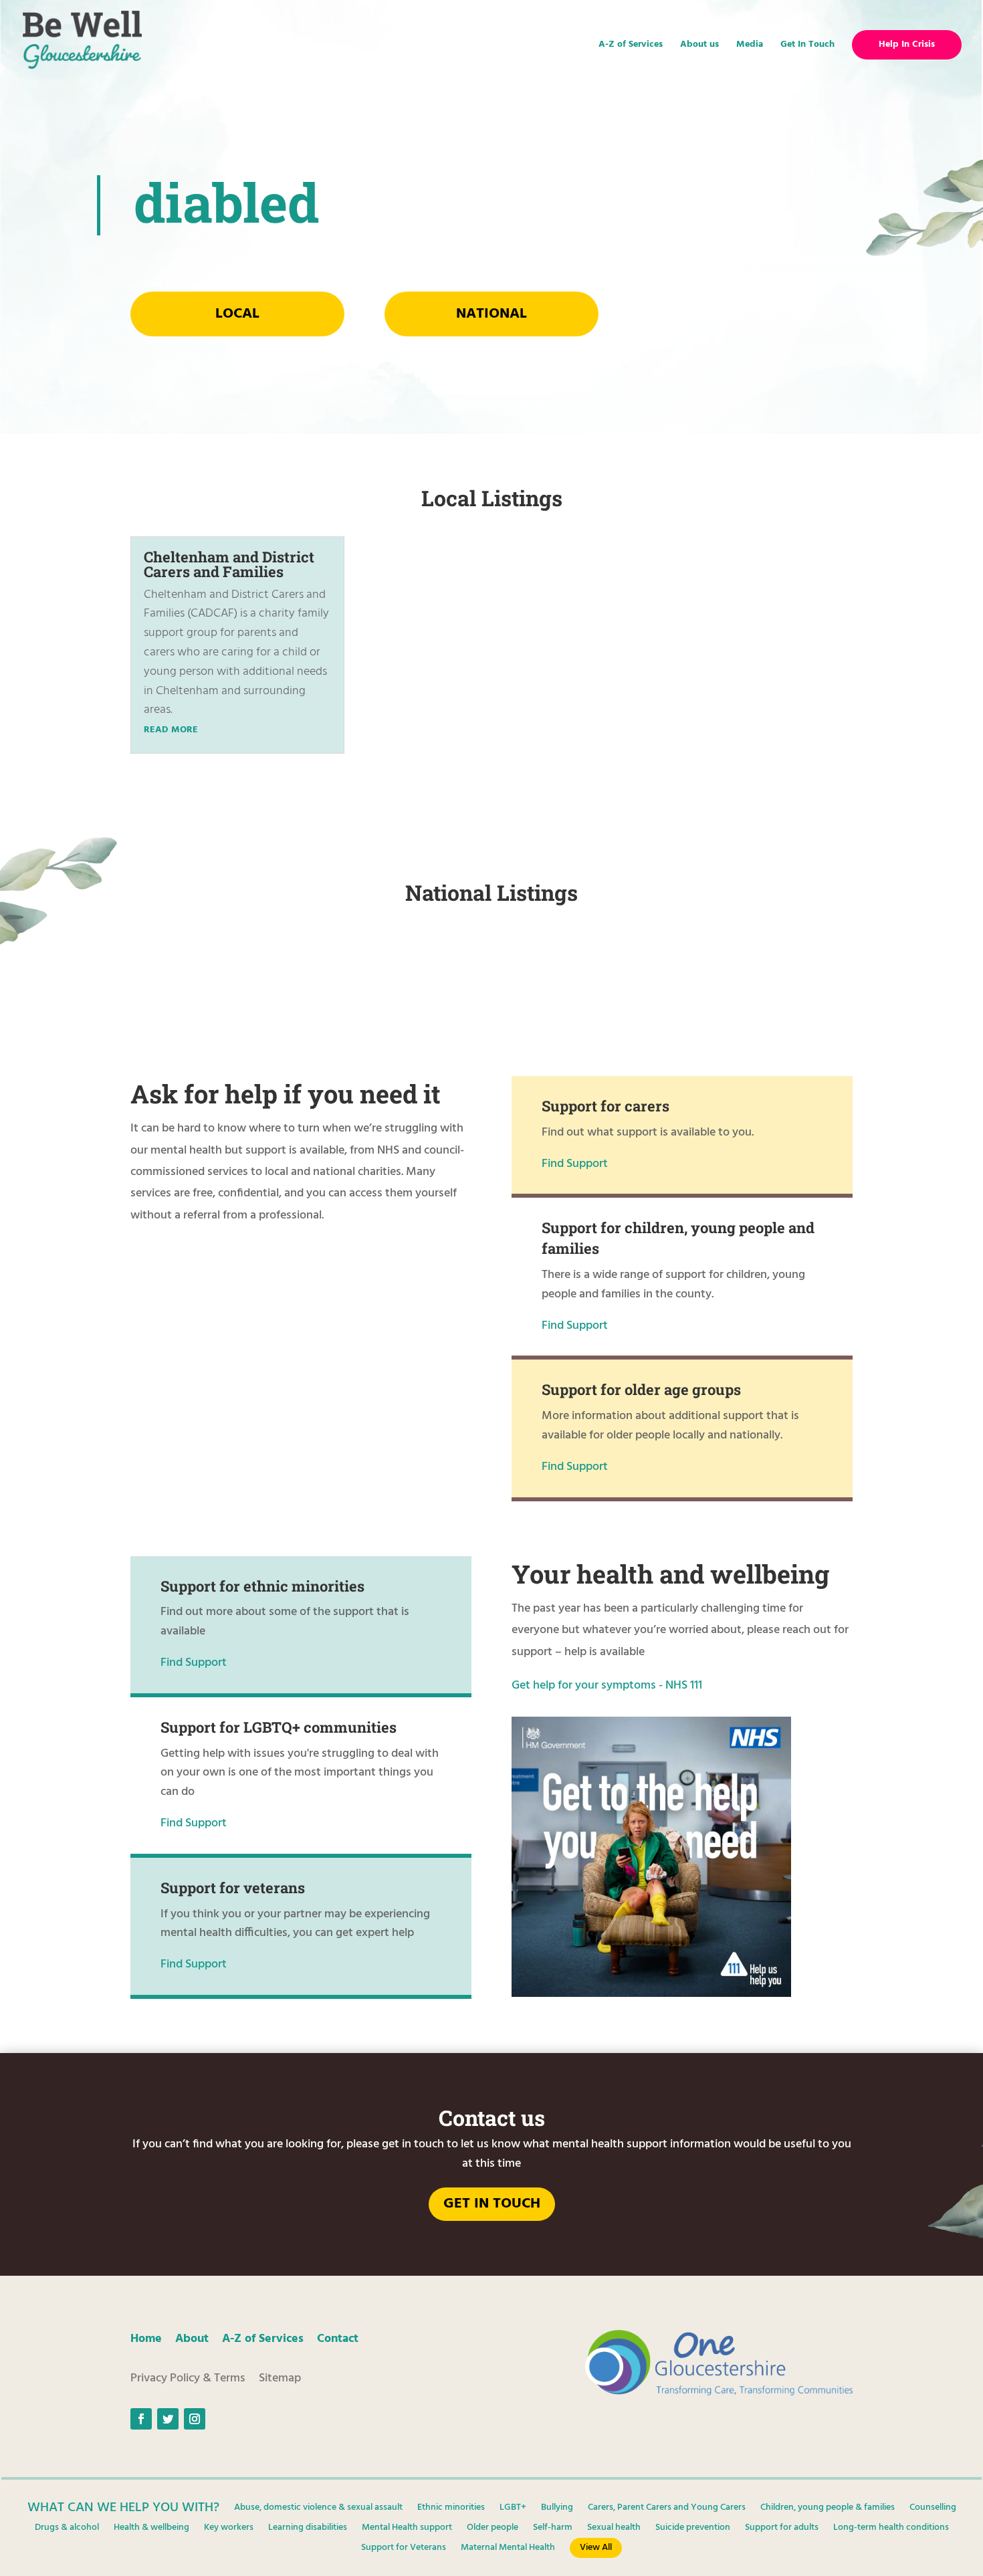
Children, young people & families (828, 2509)
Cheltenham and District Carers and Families (229, 564)
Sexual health (614, 2529)
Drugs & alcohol (67, 2529)
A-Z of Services (631, 46)
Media (750, 46)
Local (237, 314)
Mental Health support (407, 2529)
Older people (493, 2529)
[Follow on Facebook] (141, 2419)
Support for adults (782, 2529)
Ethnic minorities (451, 2509)
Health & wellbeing (151, 2529)
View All (596, 2548)
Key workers (229, 2529)
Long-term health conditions (891, 2529)
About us (699, 46)
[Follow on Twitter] (168, 2419)
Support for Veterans (404, 2549)
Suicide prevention (693, 2529)
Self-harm (553, 2529)
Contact (338, 2339)
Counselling (933, 2509)
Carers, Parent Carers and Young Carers (667, 2509)
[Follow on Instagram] (195, 2419)
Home (146, 2339)
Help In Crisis (907, 45)
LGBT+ (513, 2509)
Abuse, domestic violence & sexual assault (318, 2509)
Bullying (557, 2509)
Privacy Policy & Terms (188, 2378)
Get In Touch (807, 46)
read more (171, 730)
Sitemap (280, 2378)
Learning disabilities (308, 2529)
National (491, 314)
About (192, 2339)
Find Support (575, 1164)
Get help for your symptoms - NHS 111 (607, 1686)
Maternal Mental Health (508, 2549)
